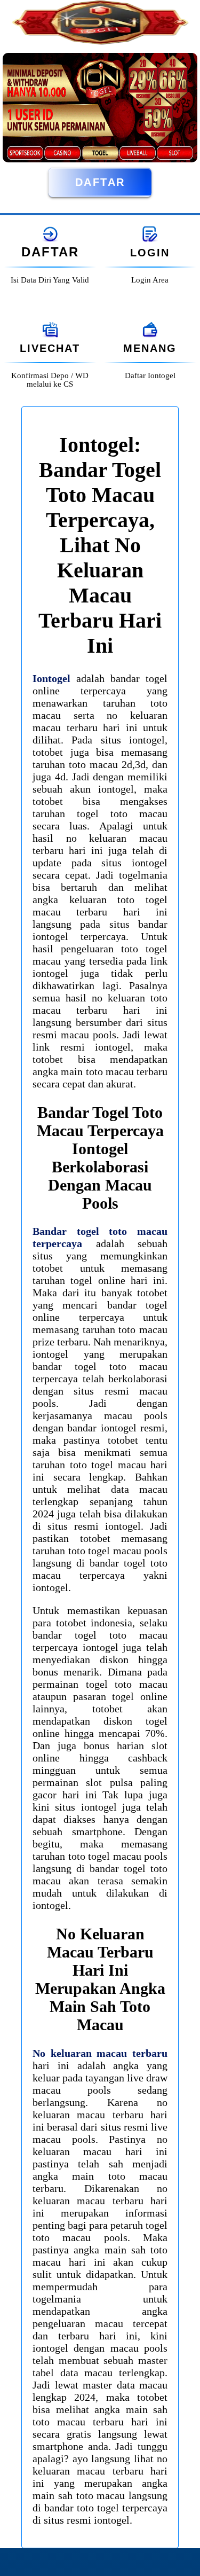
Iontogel (51, 678)
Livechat (50, 348)
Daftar (100, 182)
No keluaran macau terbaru (100, 2053)
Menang (150, 348)
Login (150, 253)
